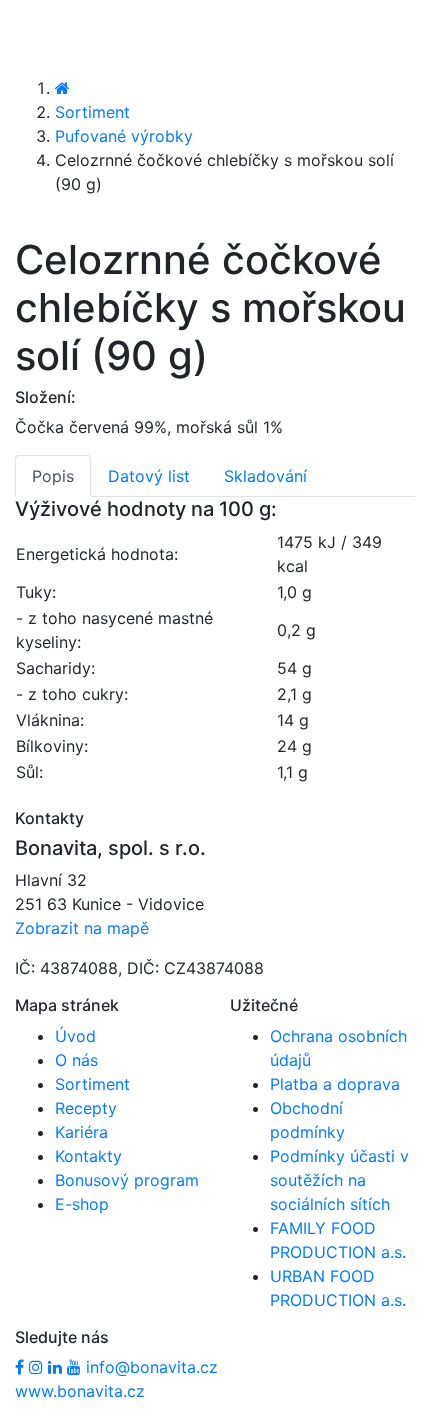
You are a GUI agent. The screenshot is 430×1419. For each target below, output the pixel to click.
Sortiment (92, 112)
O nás (76, 1060)
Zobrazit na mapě (82, 928)
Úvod (75, 1036)
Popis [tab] (53, 476)
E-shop (82, 1204)
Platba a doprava (335, 1084)
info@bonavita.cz (152, 1367)
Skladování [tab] (265, 476)
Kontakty (88, 1156)
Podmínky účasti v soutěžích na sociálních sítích (339, 1180)
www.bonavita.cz (80, 1391)
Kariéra (81, 1132)
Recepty (86, 1108)
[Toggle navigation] (44, 37)
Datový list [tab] (149, 476)
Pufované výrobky (124, 136)
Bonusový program (127, 1180)
